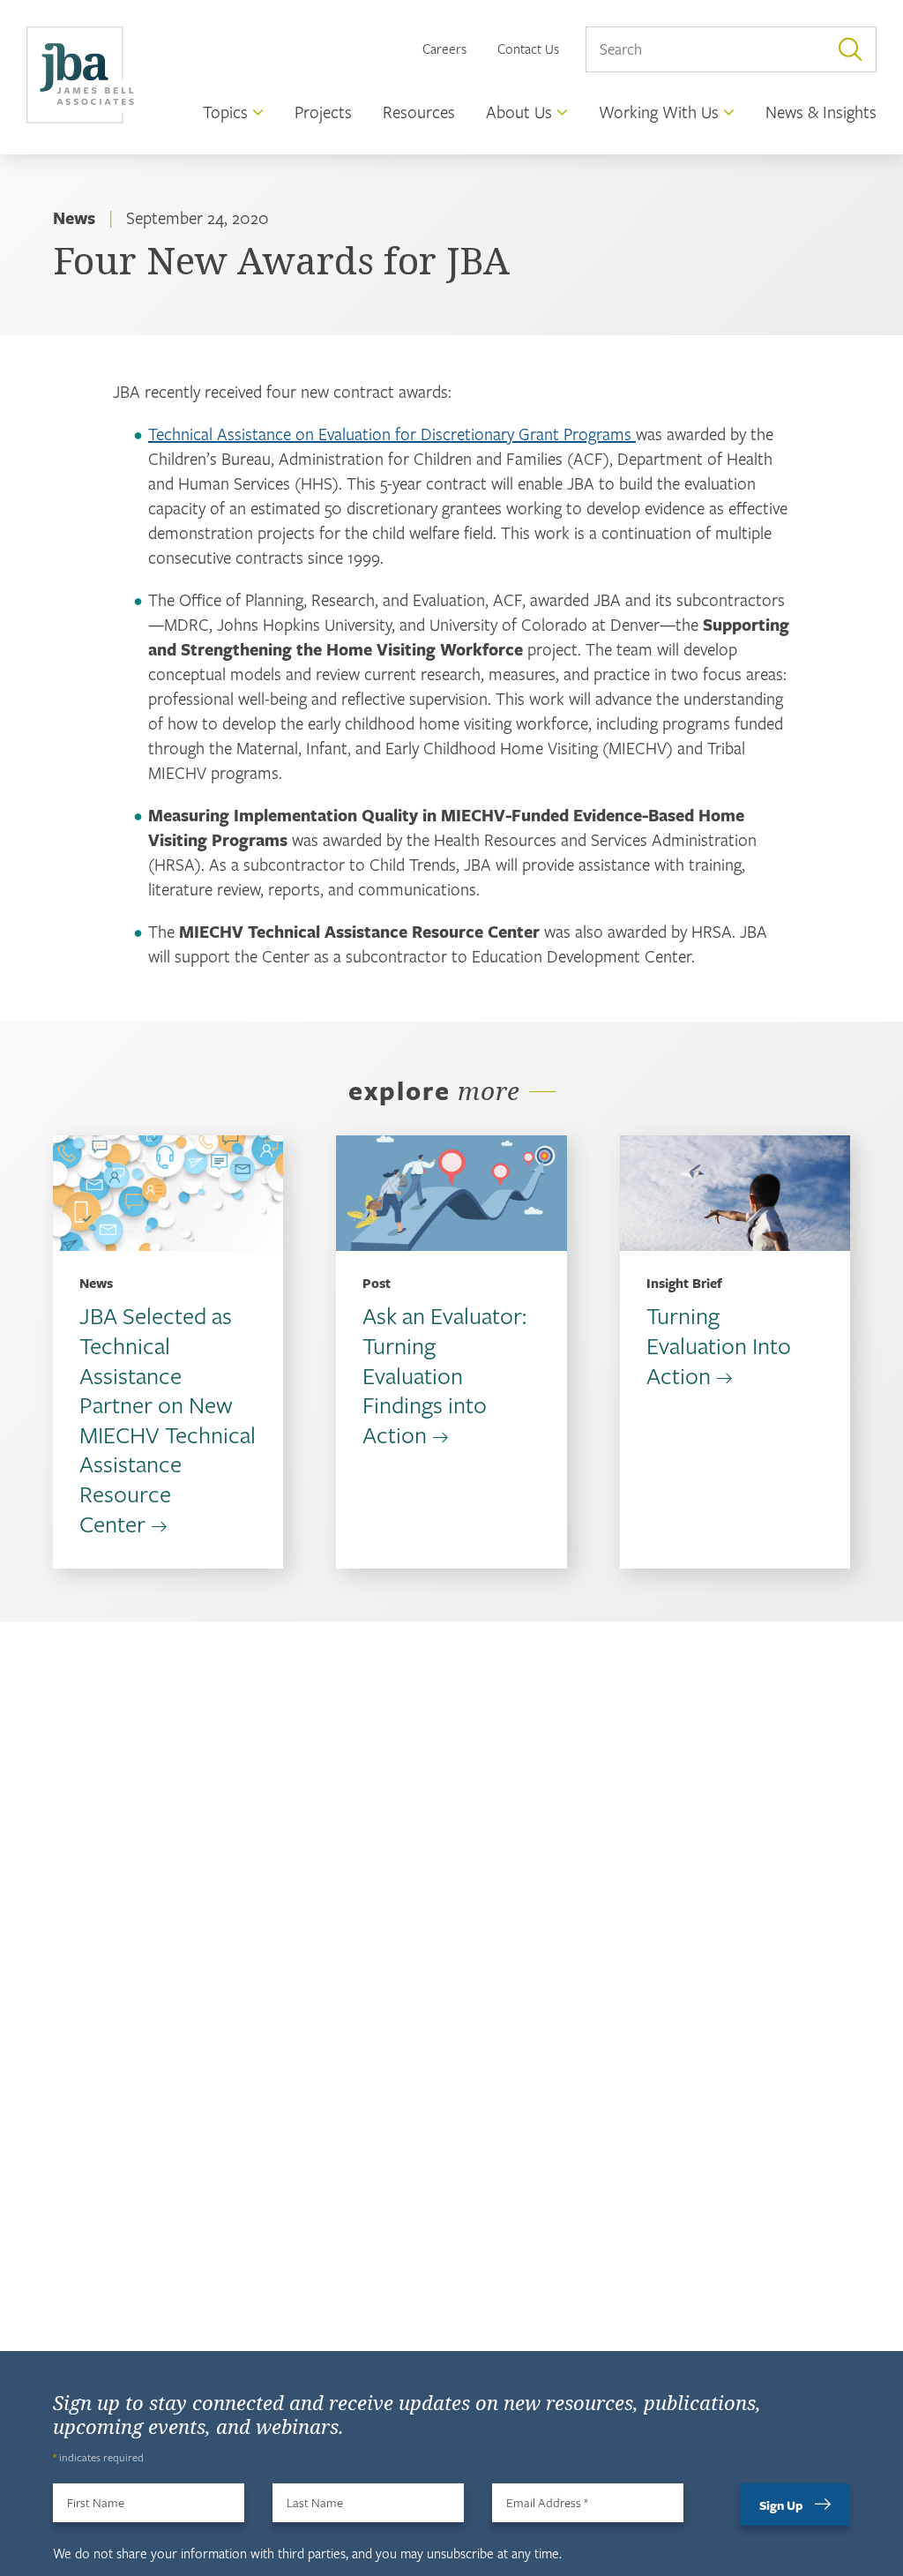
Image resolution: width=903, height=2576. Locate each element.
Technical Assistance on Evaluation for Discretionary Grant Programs (392, 434)
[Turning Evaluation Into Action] (735, 1193)
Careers (444, 49)
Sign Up (781, 2505)
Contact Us (528, 49)
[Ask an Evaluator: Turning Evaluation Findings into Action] (451, 1193)
